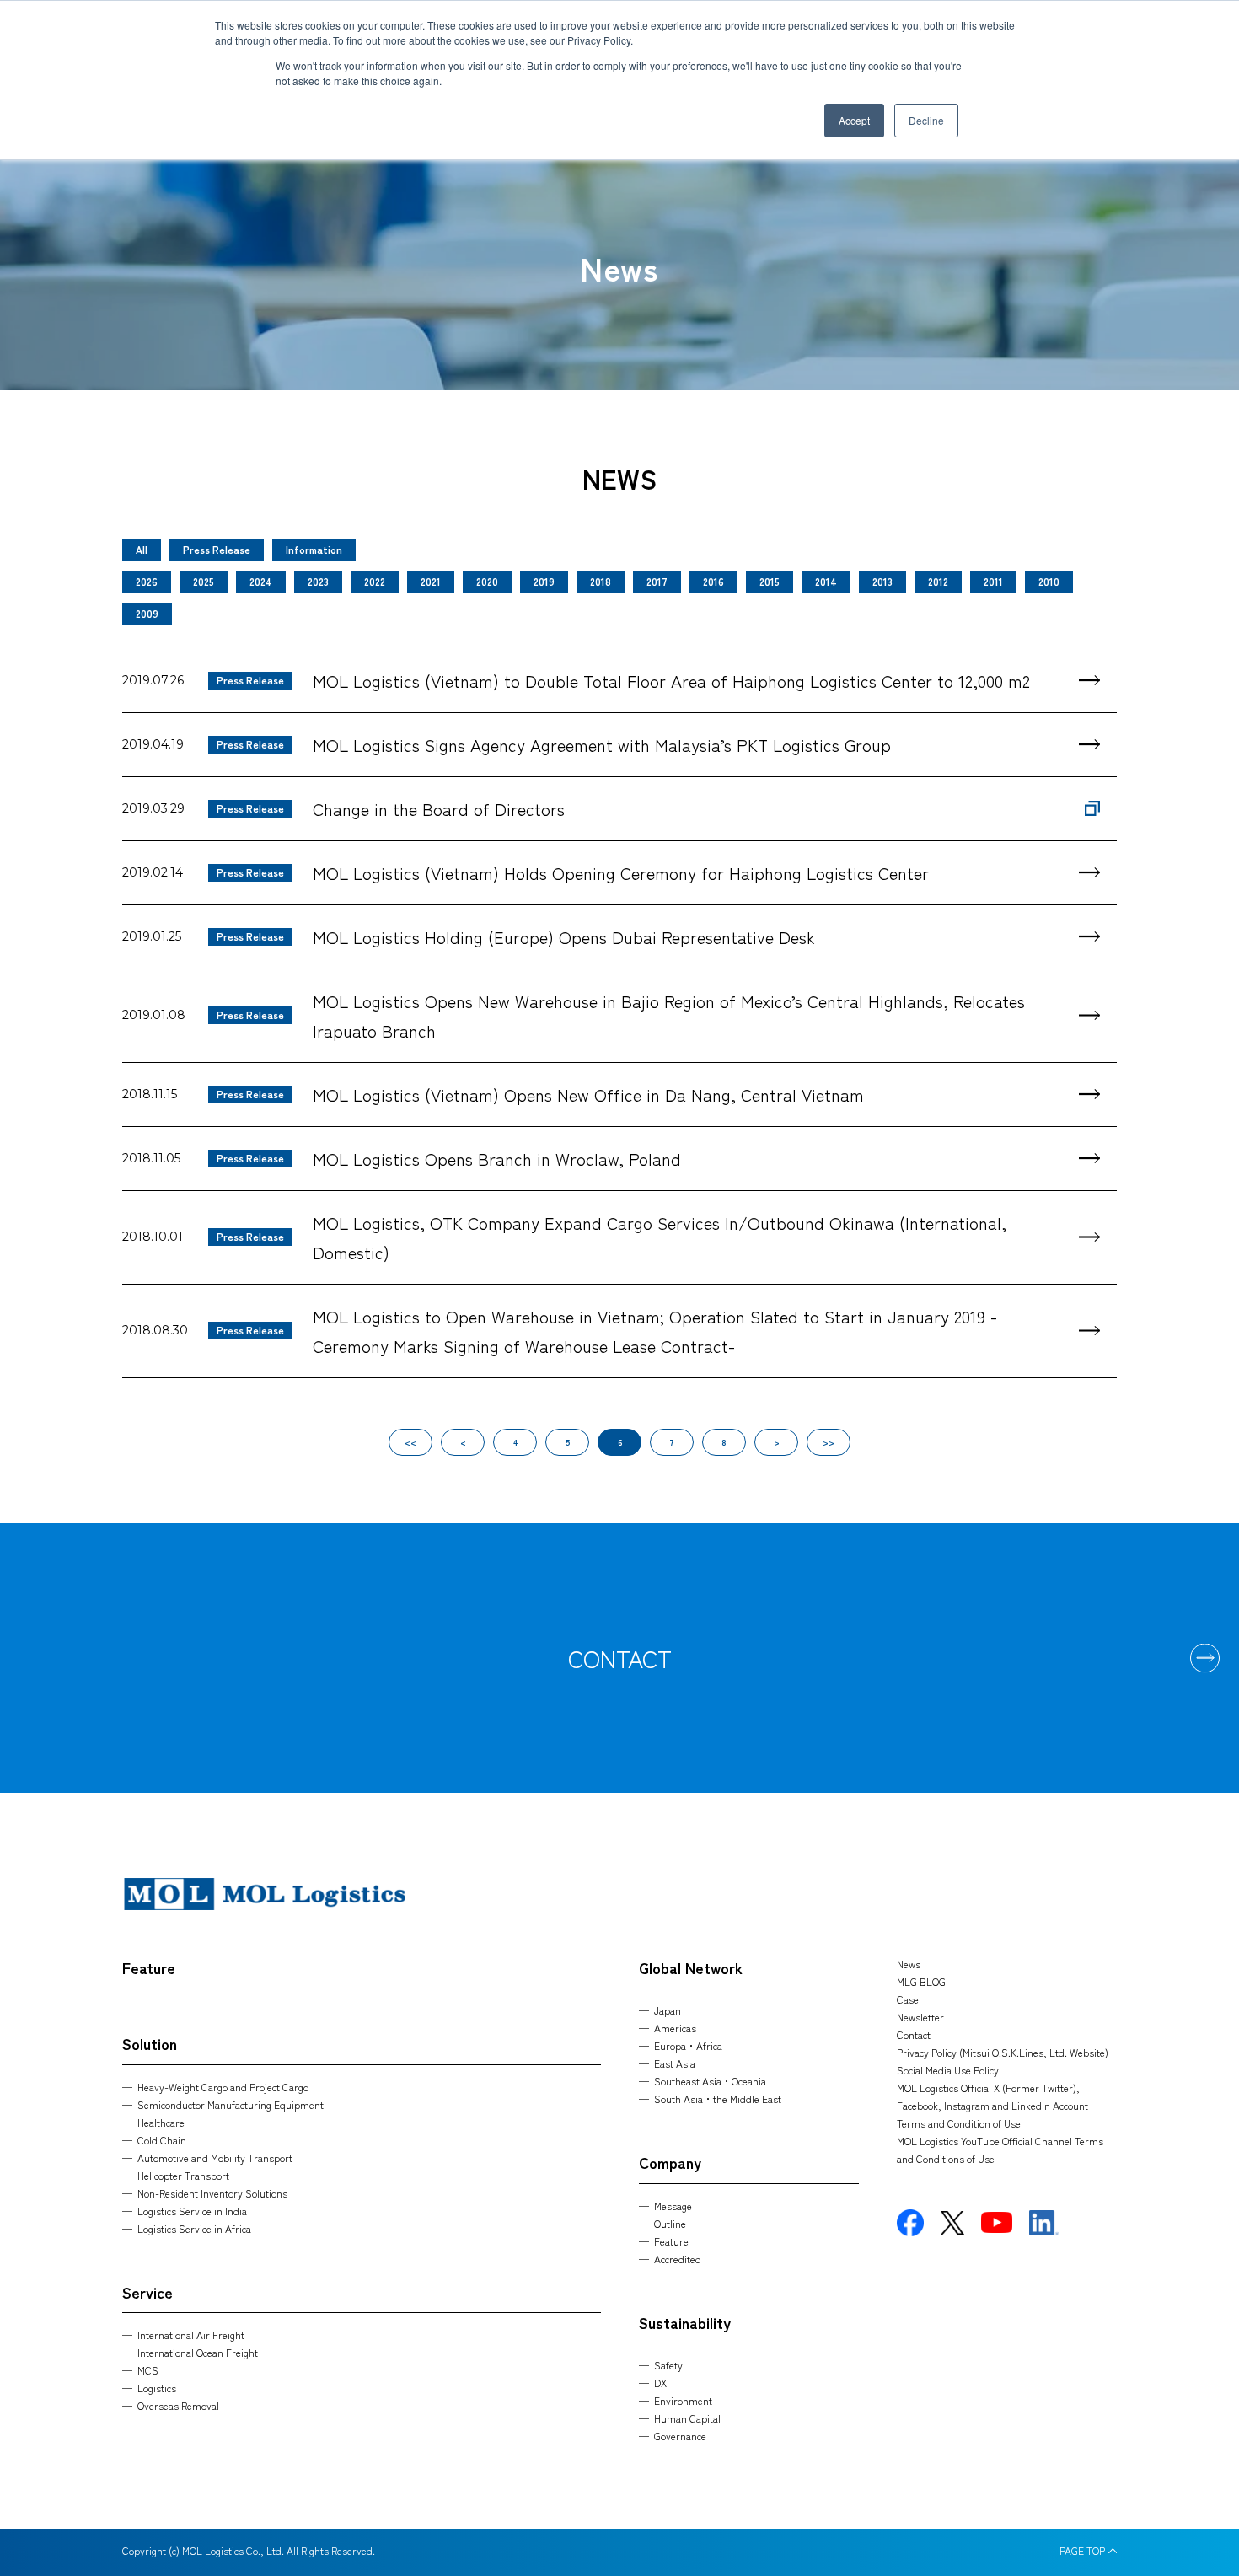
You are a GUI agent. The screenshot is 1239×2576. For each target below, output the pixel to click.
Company (670, 2162)
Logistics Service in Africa (194, 2228)
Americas (675, 2028)
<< (410, 1442)
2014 (826, 581)
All (142, 549)
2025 (204, 581)
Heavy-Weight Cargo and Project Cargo (223, 2087)
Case (908, 1999)
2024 (261, 581)
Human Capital (687, 2418)
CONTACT (620, 1658)
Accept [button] (854, 120)
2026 (147, 581)
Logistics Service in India (192, 2211)
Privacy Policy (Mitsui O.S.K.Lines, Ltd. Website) (1003, 2052)
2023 (318, 581)
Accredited (678, 2259)
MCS (148, 2370)
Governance (680, 2436)
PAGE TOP (1082, 2551)
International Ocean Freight (198, 2352)
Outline (670, 2223)
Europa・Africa (688, 2045)
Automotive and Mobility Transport (215, 2157)
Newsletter (920, 2017)
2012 (938, 581)
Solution (150, 2043)
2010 (1049, 581)
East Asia (675, 2063)
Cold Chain (162, 2140)
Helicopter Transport (183, 2175)
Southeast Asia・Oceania (710, 2081)
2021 (431, 581)
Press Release (217, 549)
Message (673, 2206)
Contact (914, 2034)
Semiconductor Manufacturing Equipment (231, 2104)
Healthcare (161, 2122)
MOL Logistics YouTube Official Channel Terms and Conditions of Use (1000, 2149)
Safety (668, 2365)
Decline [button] (926, 120)
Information (314, 549)
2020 (487, 581)
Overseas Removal (178, 2405)
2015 (770, 581)
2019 (544, 581)
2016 (713, 581)
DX (660, 2383)
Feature (149, 1967)
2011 (993, 581)
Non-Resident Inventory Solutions (212, 2193)
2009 (147, 613)
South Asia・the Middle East (718, 2098)
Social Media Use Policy (948, 2070)
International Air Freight (191, 2334)
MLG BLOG (921, 1981)
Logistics (157, 2388)
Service (147, 2292)
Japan (668, 2010)
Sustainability (685, 2322)
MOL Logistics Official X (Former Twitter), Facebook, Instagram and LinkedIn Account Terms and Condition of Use (992, 2105)
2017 (657, 581)
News (909, 1964)
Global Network (691, 1967)
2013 (882, 581)
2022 (375, 581)
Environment (683, 2400)
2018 (601, 581)
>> (829, 1442)
